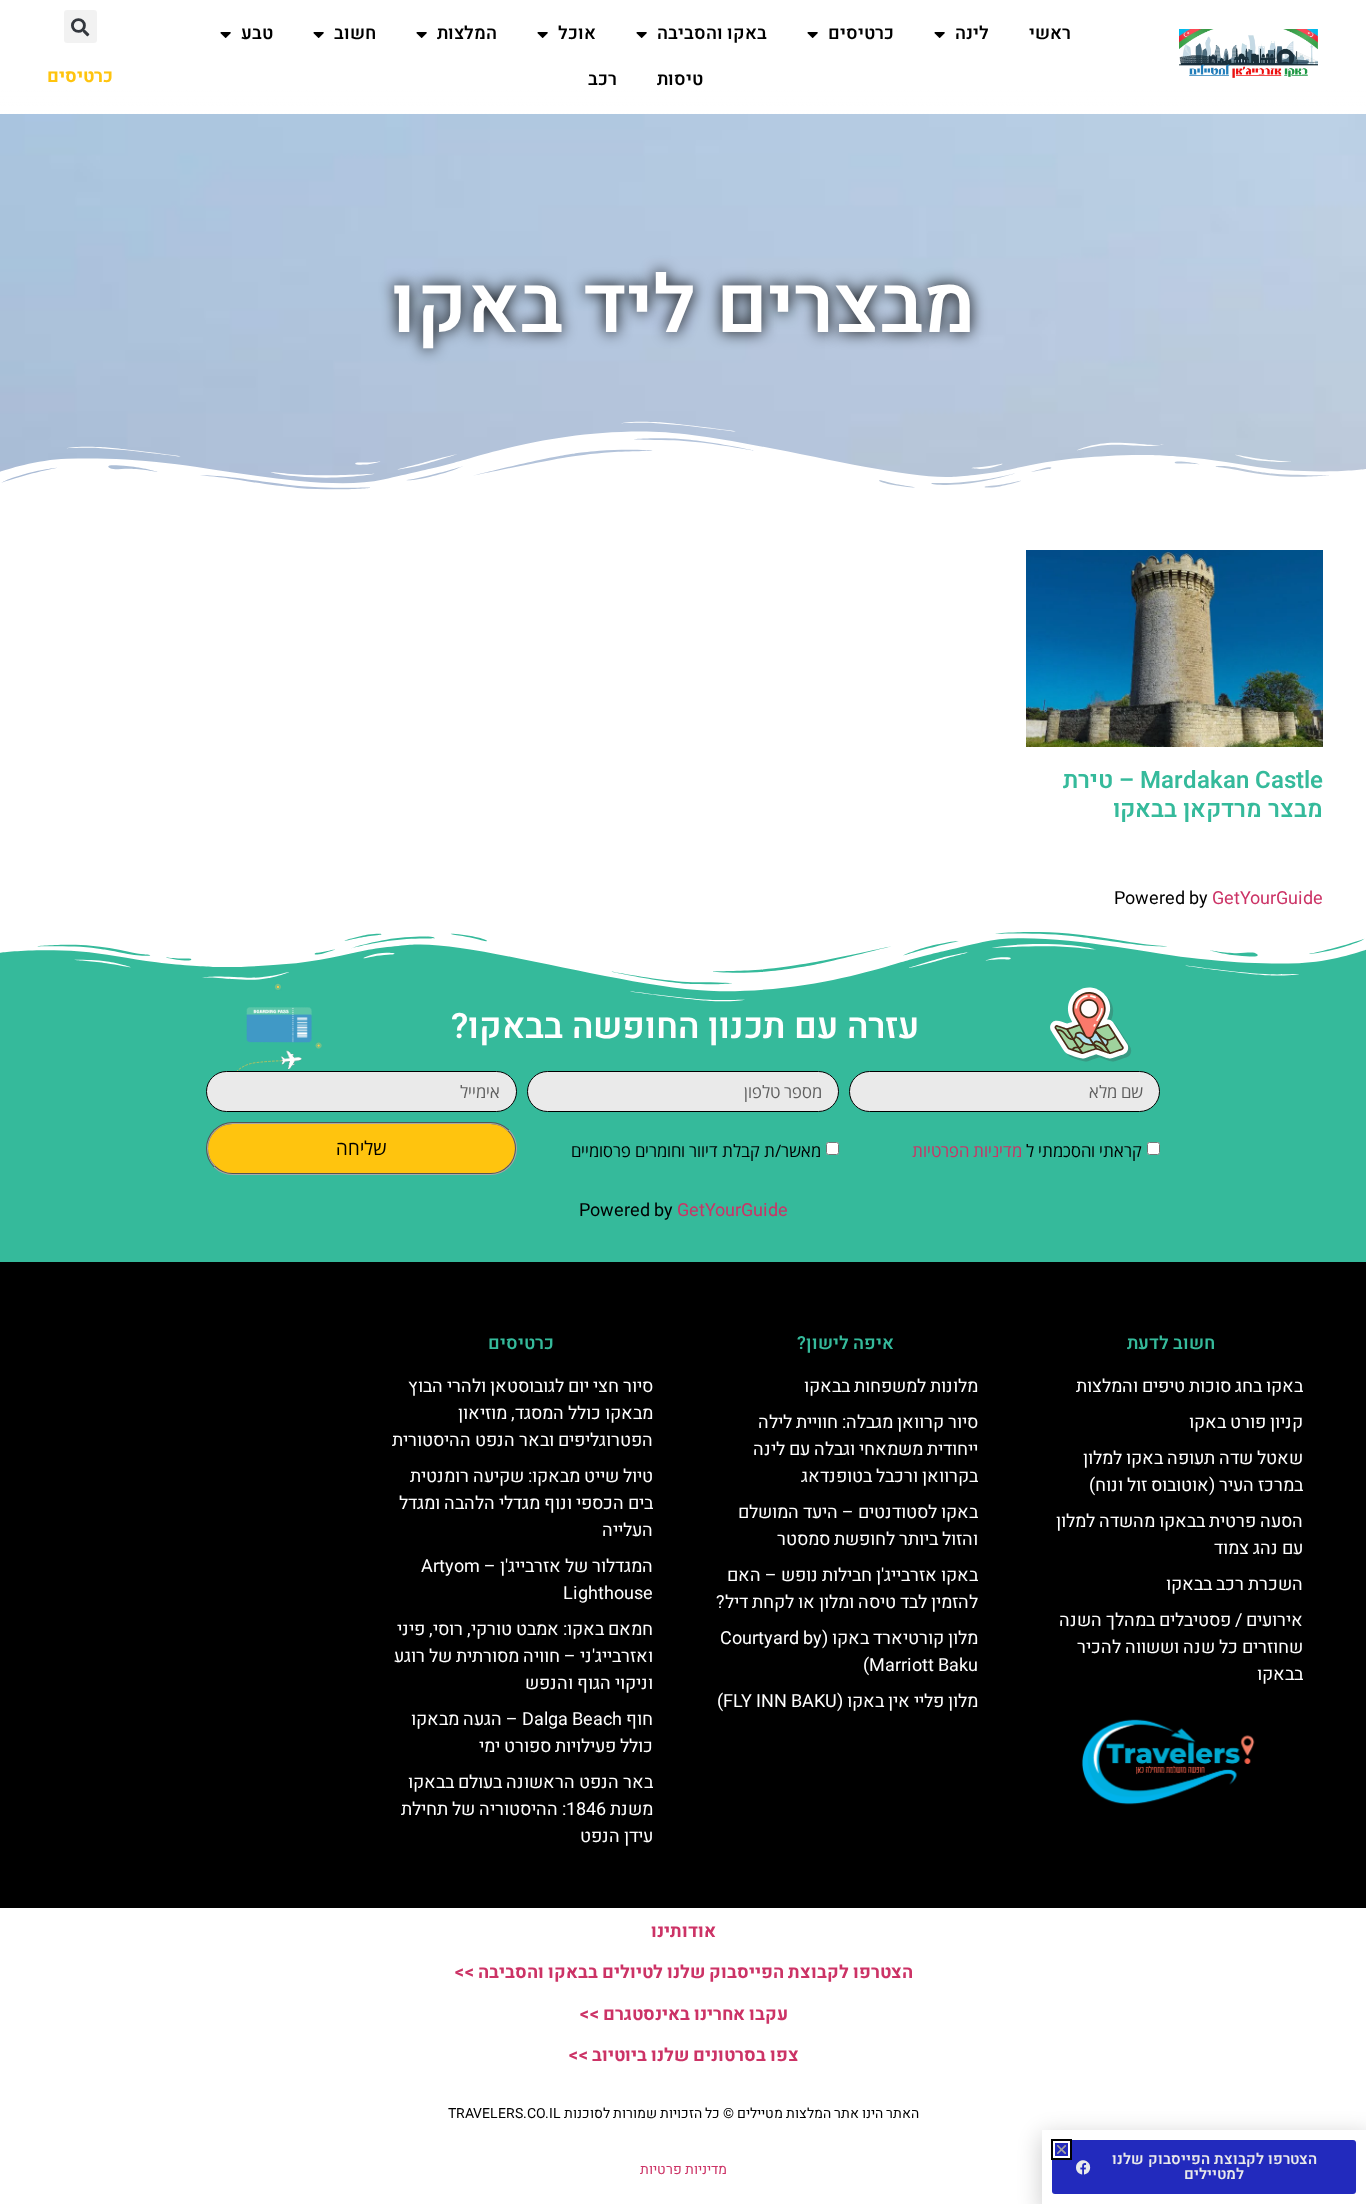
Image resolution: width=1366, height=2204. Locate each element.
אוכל (577, 33)
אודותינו (683, 1931)
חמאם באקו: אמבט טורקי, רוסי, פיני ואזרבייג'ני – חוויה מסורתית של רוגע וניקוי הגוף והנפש (523, 1656)
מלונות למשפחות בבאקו (891, 1386)
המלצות (467, 33)
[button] (80, 26)
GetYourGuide (1267, 898)
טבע (257, 33)
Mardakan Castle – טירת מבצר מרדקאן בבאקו (1193, 795)
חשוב (355, 33)
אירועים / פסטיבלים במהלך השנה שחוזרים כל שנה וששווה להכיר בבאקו (1181, 1647)
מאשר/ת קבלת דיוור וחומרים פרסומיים (696, 1150)
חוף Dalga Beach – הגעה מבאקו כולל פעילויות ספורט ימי (532, 1733)
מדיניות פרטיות (683, 2169)
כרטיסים (861, 33)
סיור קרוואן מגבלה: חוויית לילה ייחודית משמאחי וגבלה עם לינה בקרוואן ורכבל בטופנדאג (865, 1449)
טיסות (680, 79)
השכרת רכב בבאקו (1234, 1584)
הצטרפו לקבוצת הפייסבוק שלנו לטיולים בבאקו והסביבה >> (683, 1972)
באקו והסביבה (712, 33)
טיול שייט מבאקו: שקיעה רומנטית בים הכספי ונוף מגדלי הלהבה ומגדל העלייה (526, 1503)
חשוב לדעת (1171, 1343)
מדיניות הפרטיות (967, 1150)
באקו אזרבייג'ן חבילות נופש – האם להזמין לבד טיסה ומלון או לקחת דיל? (847, 1589)
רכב (602, 79)
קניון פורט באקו (1246, 1422)
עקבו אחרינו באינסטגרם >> (683, 2014)
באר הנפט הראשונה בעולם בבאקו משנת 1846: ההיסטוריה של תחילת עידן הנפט (527, 1809)
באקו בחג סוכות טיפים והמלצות (1189, 1386)
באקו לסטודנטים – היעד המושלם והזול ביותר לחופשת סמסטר (858, 1526)
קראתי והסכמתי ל (1027, 1150)
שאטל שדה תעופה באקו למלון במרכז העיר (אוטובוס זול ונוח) (1193, 1472)
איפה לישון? (845, 1343)
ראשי (1050, 33)
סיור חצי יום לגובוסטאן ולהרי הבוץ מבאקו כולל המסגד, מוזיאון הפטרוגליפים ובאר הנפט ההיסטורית (522, 1413)
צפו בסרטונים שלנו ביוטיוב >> (683, 2055)
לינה (972, 33)
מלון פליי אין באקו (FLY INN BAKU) (847, 1701)
